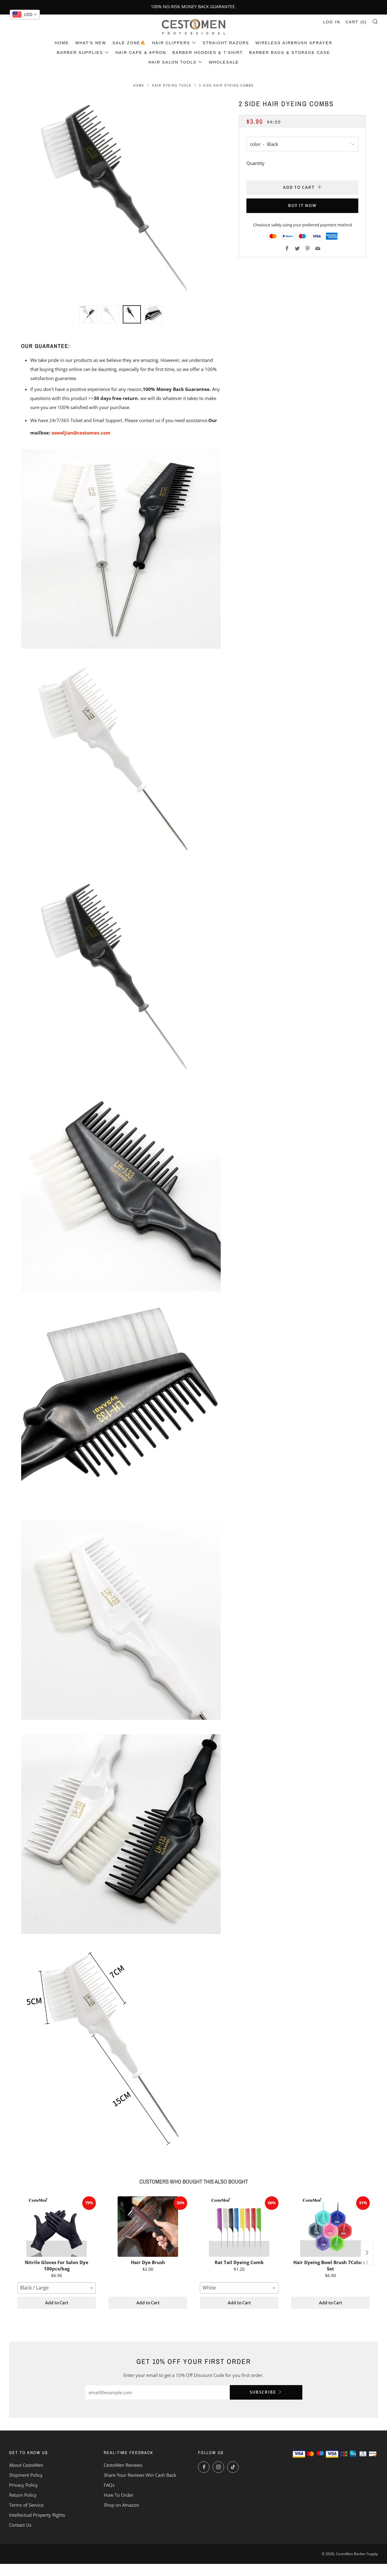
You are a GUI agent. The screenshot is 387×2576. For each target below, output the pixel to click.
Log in (332, 22)
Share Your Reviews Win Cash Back (140, 2475)
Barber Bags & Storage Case (290, 52)
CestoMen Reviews (123, 2465)
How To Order (119, 2495)
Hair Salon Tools (172, 62)
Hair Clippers (171, 43)
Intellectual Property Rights (37, 2515)
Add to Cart (57, 2303)
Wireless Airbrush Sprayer (294, 43)
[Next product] (367, 2253)
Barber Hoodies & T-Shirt (208, 52)
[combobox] (57, 2288)
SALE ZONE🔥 (129, 43)
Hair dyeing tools (172, 85)
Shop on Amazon (121, 2505)
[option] (121, 198)
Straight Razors (226, 43)
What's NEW (91, 43)
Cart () (356, 22)
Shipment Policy (26, 2475)
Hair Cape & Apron (141, 52)
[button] (88, 314)
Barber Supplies (80, 52)
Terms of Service (26, 2505)
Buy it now (302, 206)
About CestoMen (26, 2465)
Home (62, 43)
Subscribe (263, 2392)
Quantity (255, 163)
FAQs (109, 2485)
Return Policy (23, 2495)
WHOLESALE (224, 62)
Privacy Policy (23, 2485)
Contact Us (20, 2525)
